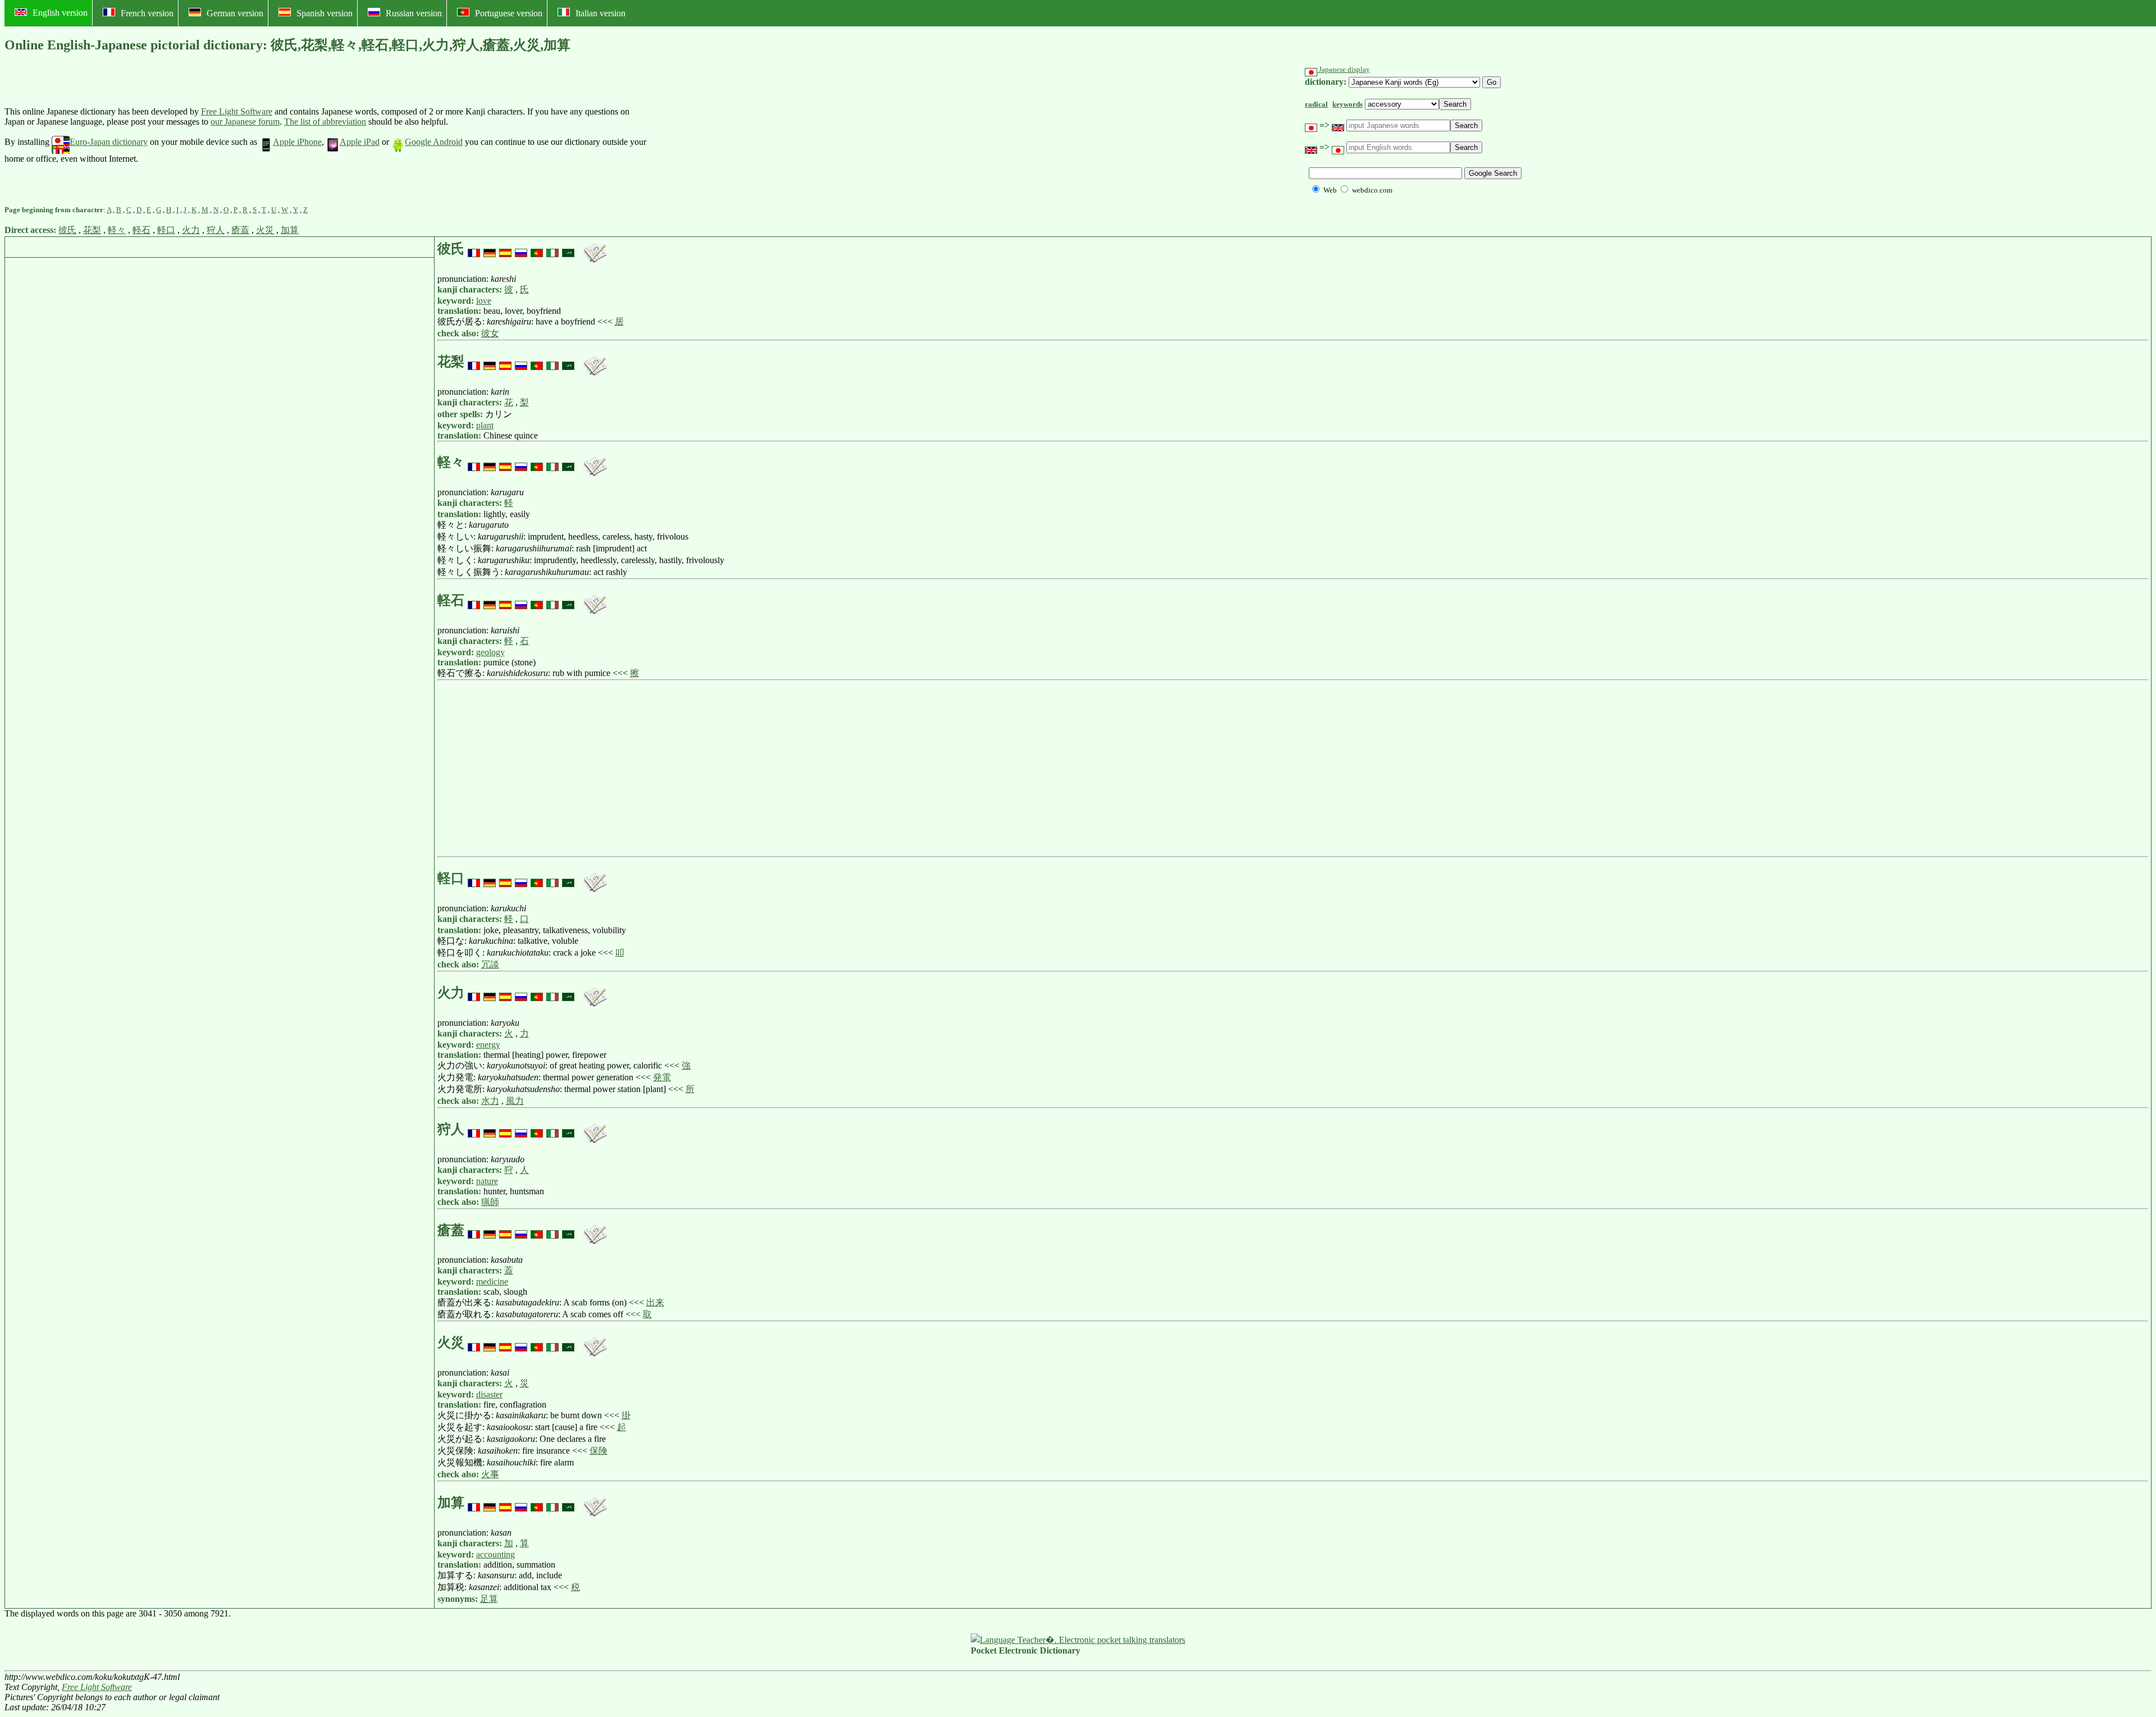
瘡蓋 (240, 230)
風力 (515, 1101)
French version (147, 13)
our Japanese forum (245, 122)
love (484, 301)
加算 (290, 230)
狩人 (216, 230)
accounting (495, 1554)
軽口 (166, 230)
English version (60, 13)
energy (488, 1045)
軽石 (141, 230)
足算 (489, 1599)
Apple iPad (360, 142)
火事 (490, 1474)
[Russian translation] (521, 249)
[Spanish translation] (505, 249)
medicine (492, 1282)
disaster (489, 1394)
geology (490, 652)
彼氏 (67, 230)
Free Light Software (237, 111)
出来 (655, 1302)
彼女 (490, 333)
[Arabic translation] (568, 249)
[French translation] (474, 249)
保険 (599, 1451)
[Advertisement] (733, 135)
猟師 (490, 1202)
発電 (662, 1077)
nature (487, 1181)
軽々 (117, 230)
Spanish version (325, 13)
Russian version (414, 13)
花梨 (92, 230)
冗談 (490, 964)
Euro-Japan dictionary (109, 142)
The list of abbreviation (325, 122)
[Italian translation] (552, 249)
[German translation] (490, 249)
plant (485, 425)
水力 (490, 1101)
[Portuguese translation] (537, 249)
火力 (191, 230)
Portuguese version (509, 13)
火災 (265, 230)
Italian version (600, 13)
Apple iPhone (297, 142)
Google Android (434, 142)
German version (235, 13)
